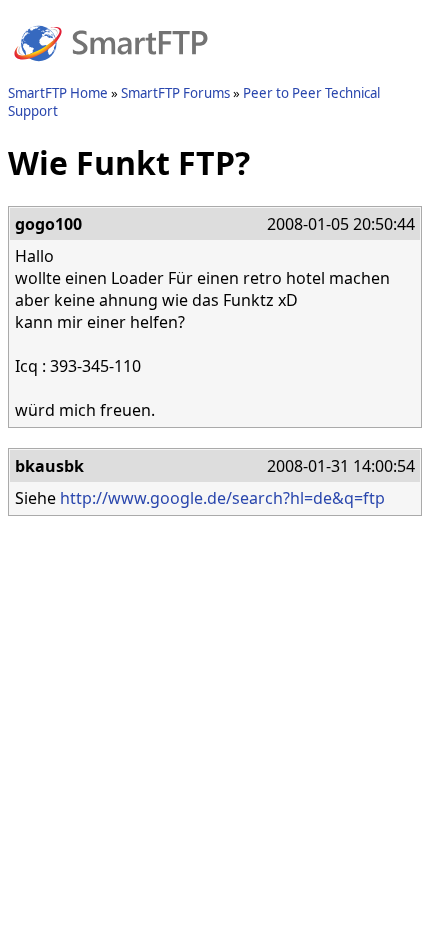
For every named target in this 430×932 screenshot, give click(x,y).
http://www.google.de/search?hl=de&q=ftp (222, 498)
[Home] (111, 73)
